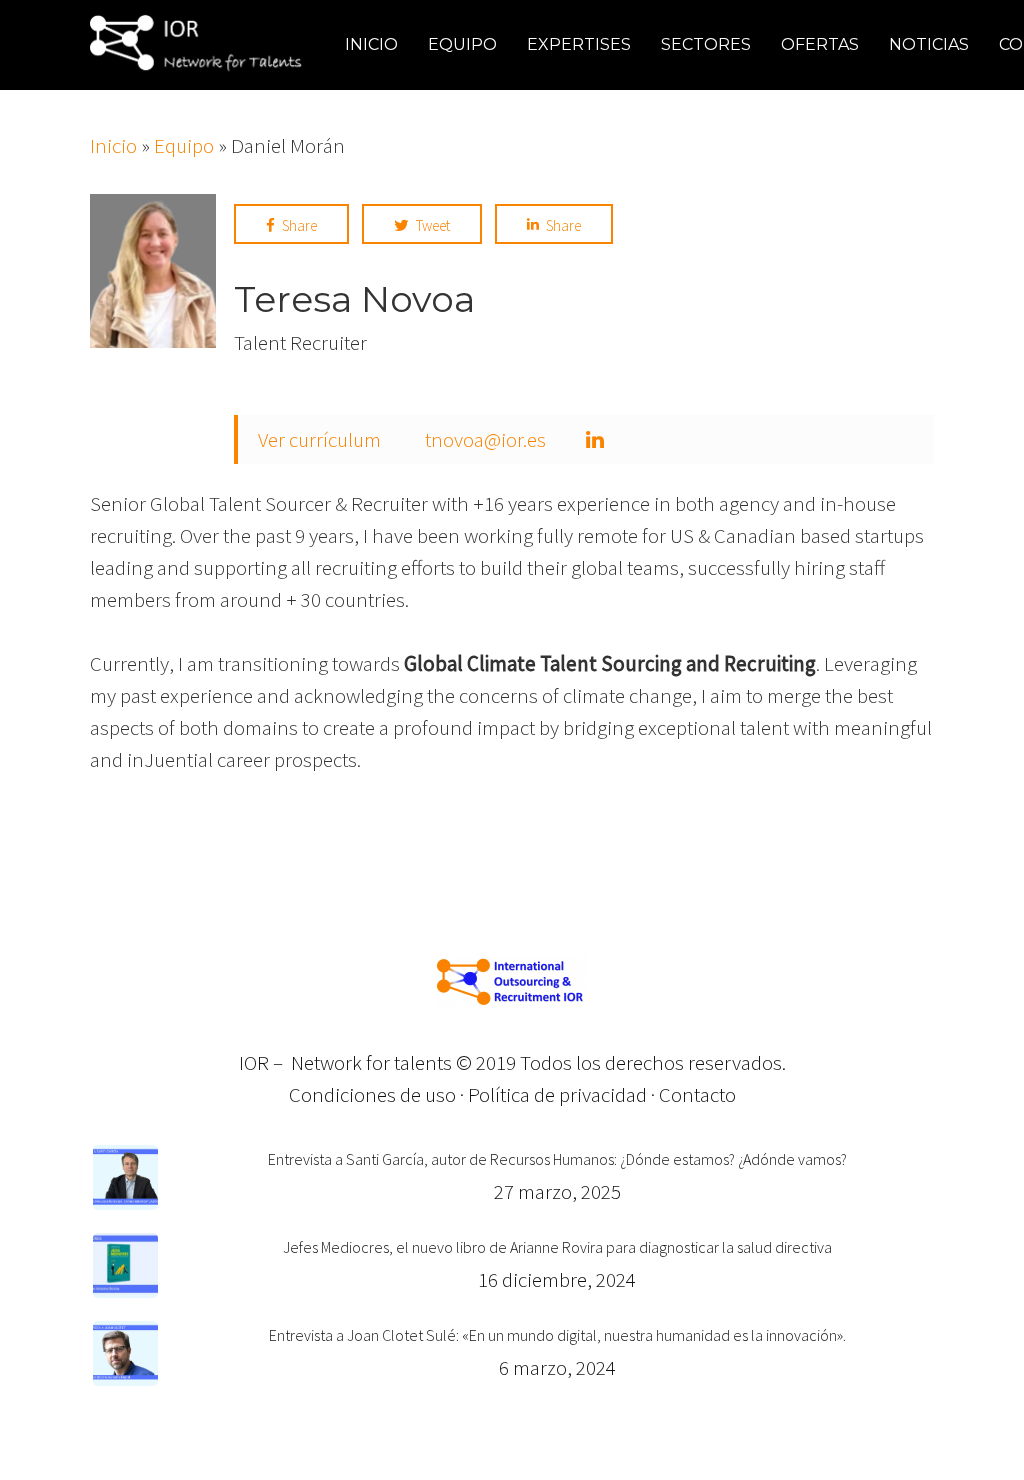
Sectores (706, 44)
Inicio (371, 44)
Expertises (579, 44)
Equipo (462, 44)
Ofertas (820, 44)
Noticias (929, 44)
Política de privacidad (557, 1094)
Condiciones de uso (372, 1094)
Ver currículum (319, 439)
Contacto (697, 1094)
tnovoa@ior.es (485, 439)
